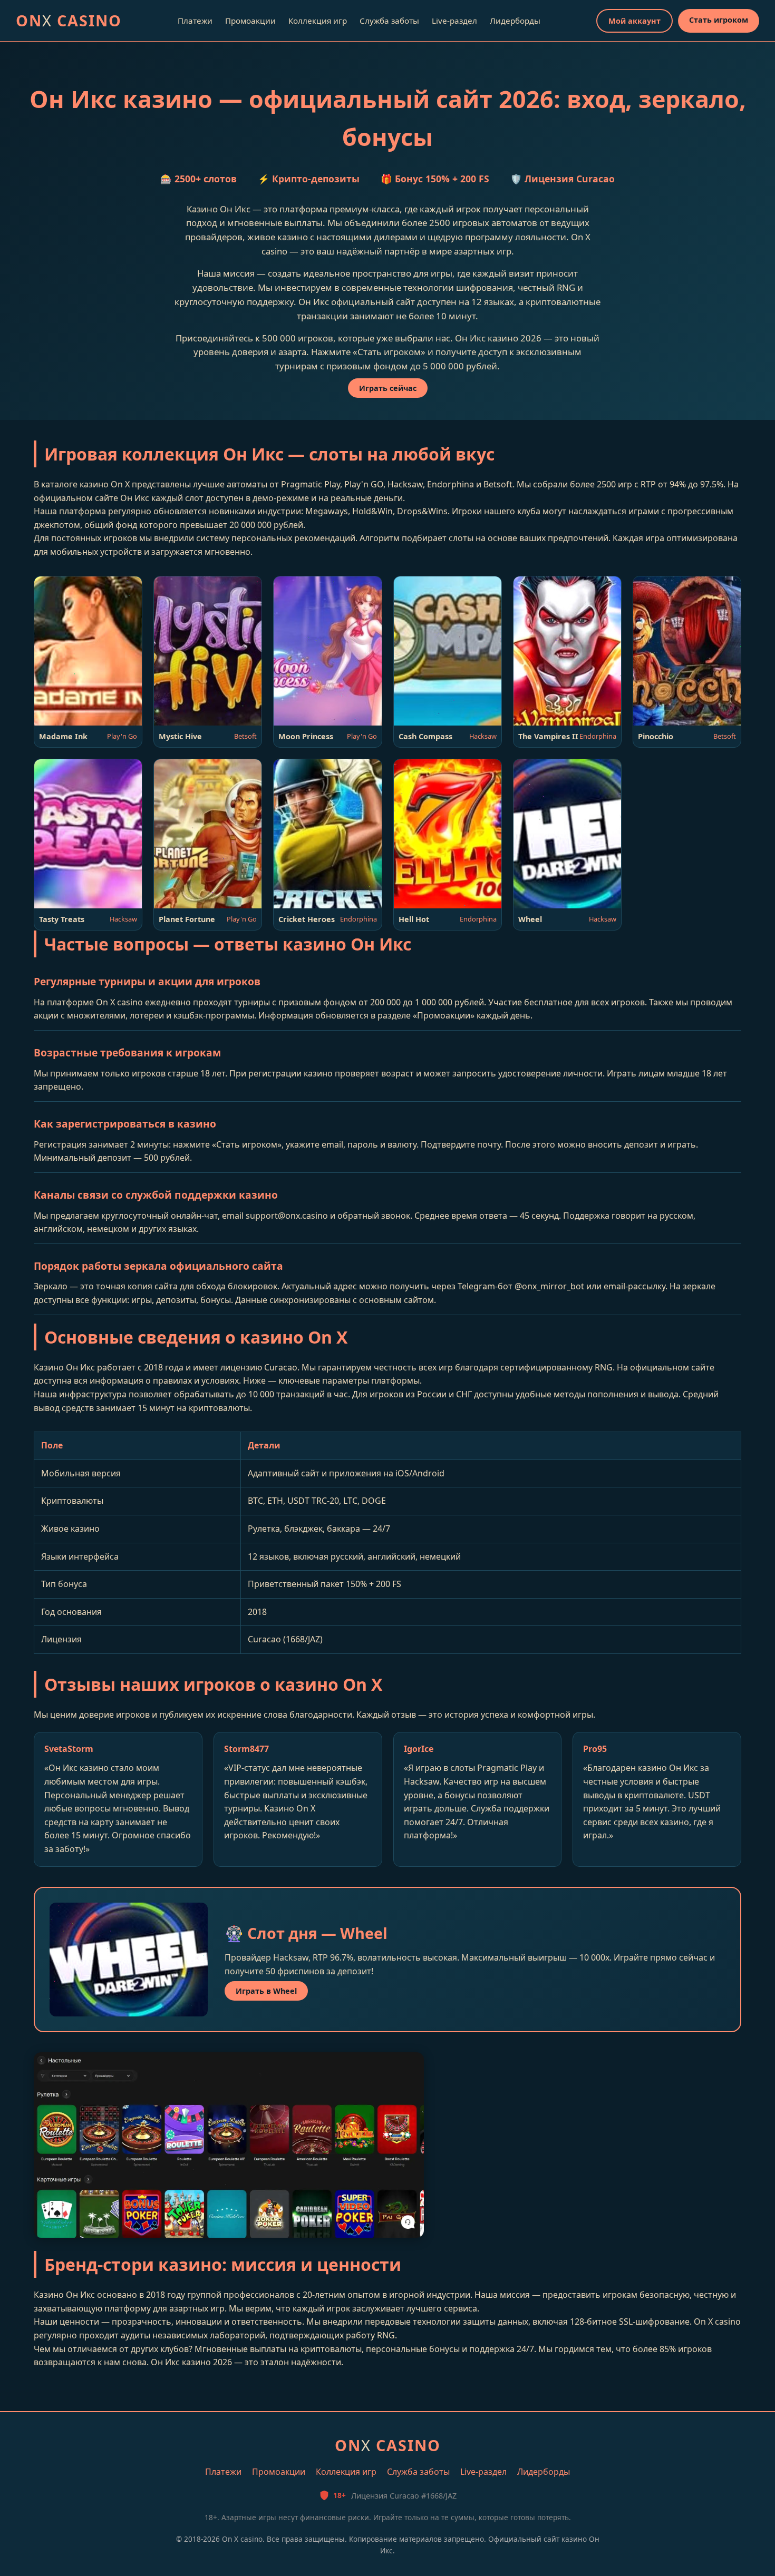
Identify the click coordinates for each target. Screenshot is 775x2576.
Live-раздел (454, 21)
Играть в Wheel (266, 1991)
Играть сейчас (388, 388)
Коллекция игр (318, 21)
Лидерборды (515, 21)
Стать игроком (719, 20)
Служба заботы (389, 21)
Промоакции (250, 21)
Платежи (195, 21)
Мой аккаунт (634, 21)
